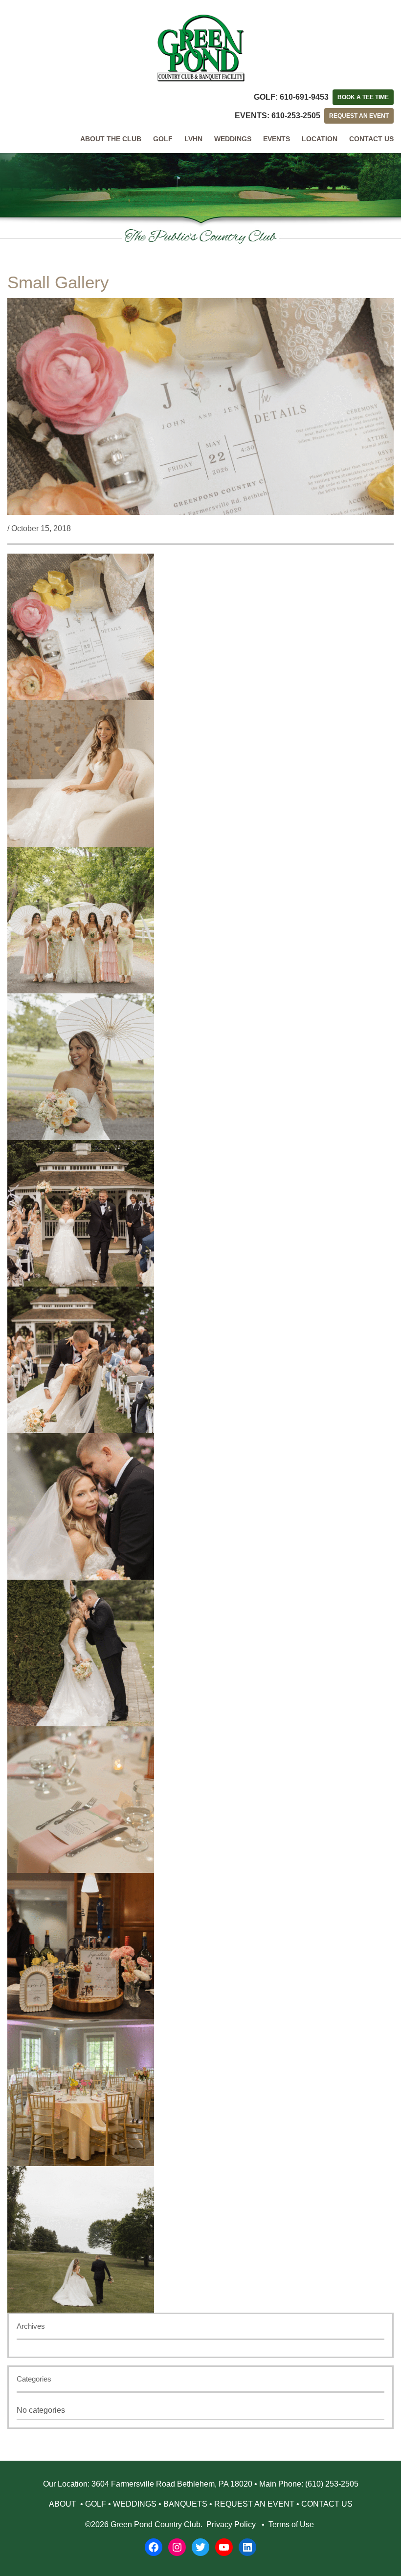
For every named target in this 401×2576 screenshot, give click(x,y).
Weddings (233, 139)
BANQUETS (185, 2504)
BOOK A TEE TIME (363, 97)
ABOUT (64, 2504)
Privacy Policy (231, 2524)
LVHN (193, 139)
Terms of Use (291, 2524)
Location (320, 139)
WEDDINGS (135, 2504)
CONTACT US (327, 2504)
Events (277, 139)
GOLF (96, 2504)
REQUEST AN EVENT (359, 116)
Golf (163, 139)
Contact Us (371, 139)
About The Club (111, 139)
